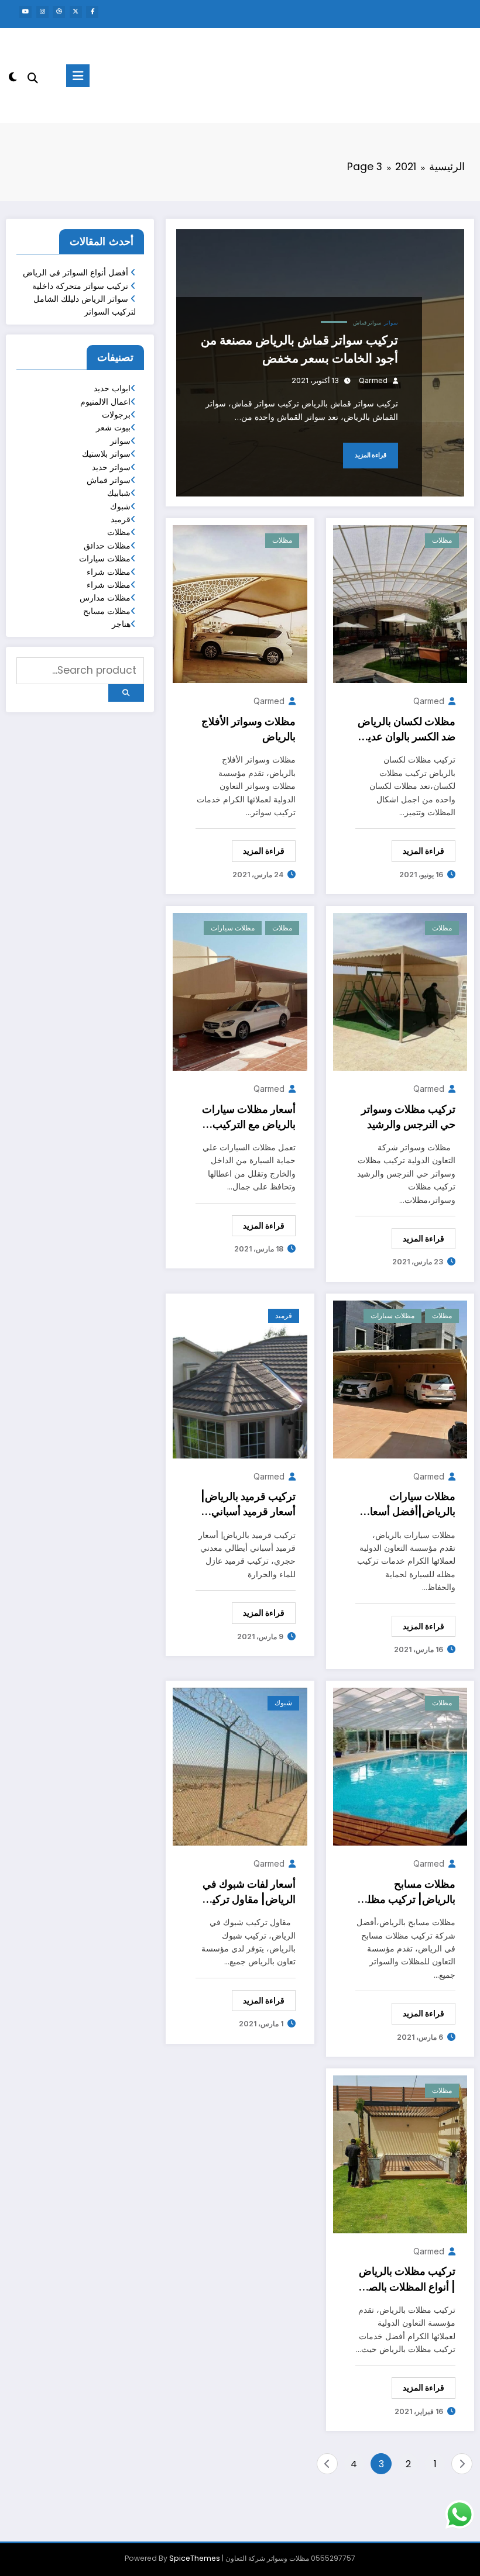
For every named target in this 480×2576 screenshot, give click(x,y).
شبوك (283, 1703)
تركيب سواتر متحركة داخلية (80, 286)
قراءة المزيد (371, 455)
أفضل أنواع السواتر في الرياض (76, 273)
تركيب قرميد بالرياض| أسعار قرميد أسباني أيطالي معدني (248, 1505)
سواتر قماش (367, 323)
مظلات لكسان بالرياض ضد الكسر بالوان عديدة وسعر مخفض (407, 730)
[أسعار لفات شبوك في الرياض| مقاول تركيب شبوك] (240, 1766)
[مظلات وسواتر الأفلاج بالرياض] (240, 604)
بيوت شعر (113, 427)
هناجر (121, 624)
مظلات (442, 540)
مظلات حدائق (107, 546)
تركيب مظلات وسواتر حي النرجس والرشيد (408, 1117)
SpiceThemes (195, 2558)
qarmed (373, 380)
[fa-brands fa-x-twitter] (76, 12)
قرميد (284, 1315)
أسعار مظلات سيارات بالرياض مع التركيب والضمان (249, 1118)
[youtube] (25, 12)
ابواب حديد (112, 388)
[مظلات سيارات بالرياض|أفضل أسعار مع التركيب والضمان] (400, 1379)
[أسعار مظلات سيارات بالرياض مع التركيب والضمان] (240, 991)
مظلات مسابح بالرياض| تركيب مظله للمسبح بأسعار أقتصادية (409, 1893)
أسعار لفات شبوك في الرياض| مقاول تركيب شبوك (249, 1893)
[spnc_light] (13, 77)
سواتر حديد (111, 467)
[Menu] (78, 76)
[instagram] (42, 12)
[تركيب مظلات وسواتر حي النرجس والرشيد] (400, 991)
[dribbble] (59, 12)
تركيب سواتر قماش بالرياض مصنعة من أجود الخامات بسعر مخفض (299, 349)
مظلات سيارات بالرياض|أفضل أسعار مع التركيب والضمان (410, 1505)
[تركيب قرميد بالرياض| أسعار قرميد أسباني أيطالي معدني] (240, 1379)
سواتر (391, 323)
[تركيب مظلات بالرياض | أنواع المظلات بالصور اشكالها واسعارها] (400, 2154)
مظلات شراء (109, 572)
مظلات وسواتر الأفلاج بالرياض (248, 729)
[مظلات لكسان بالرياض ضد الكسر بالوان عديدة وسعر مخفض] (400, 604)
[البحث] (33, 78)
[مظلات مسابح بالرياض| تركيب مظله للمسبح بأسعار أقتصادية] (400, 1766)
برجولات (116, 415)
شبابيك (119, 493)
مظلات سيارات (233, 928)
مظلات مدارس (105, 598)
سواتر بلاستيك (106, 454)
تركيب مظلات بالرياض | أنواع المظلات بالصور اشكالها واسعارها (407, 2280)
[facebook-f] (92, 12)
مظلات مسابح (107, 611)
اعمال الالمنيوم (105, 402)
